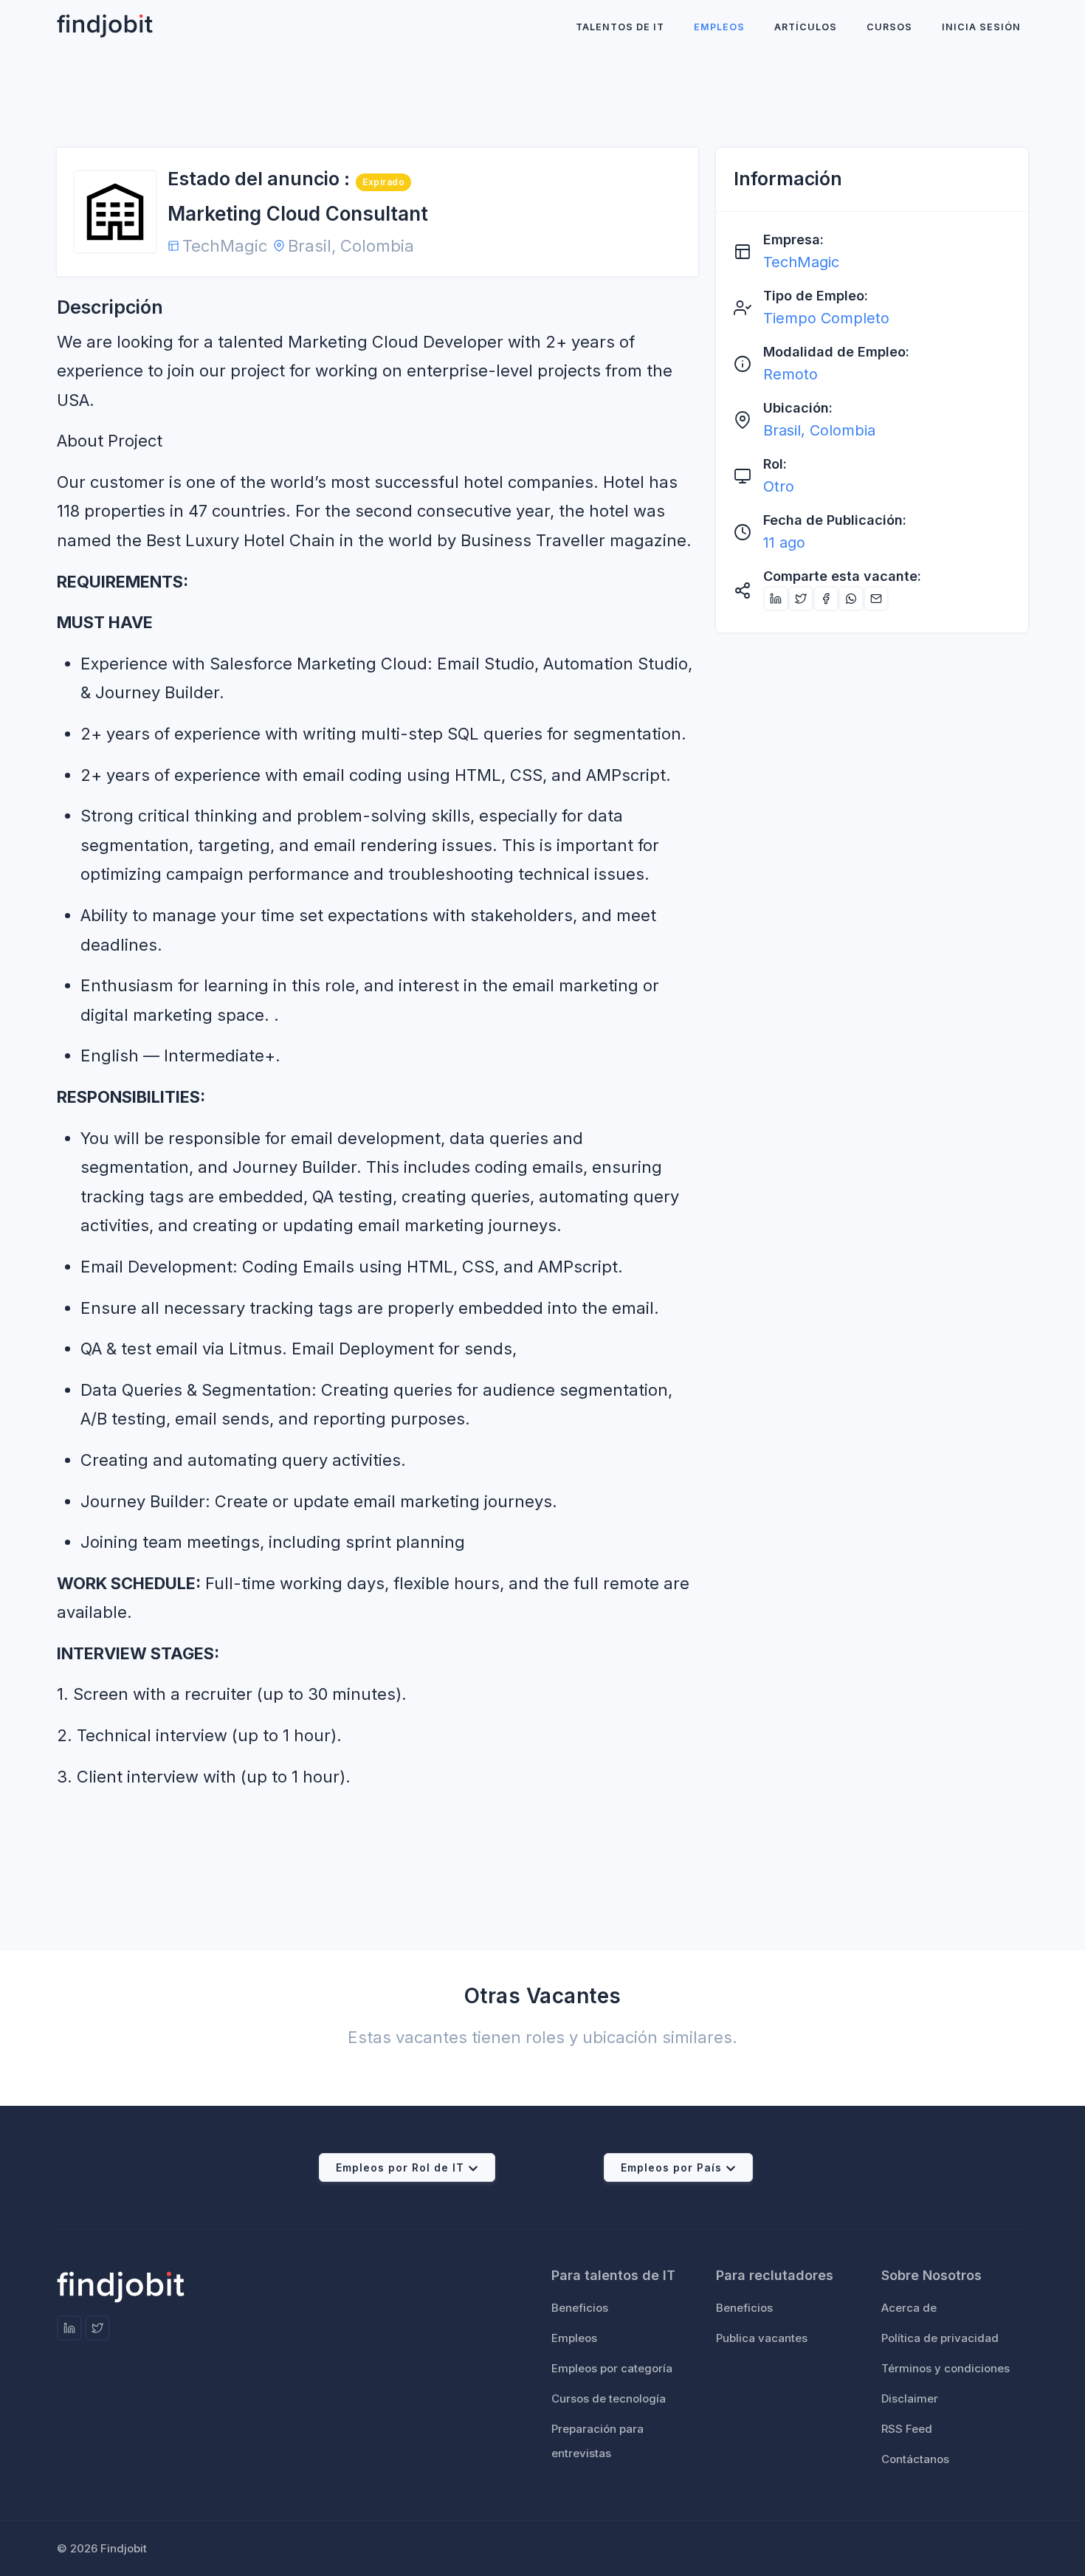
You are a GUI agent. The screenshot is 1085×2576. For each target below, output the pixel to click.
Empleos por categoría (612, 2368)
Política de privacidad (940, 2338)
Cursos (889, 27)
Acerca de (909, 2308)
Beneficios (580, 2308)
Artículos (806, 27)
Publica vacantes (762, 2338)
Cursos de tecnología (609, 2398)
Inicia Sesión (981, 27)
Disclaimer (910, 2398)
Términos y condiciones (945, 2368)
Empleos (719, 27)
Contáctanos (915, 2459)
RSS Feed (907, 2429)
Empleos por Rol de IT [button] (400, 2167)
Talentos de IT (620, 27)
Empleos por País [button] (671, 2167)
